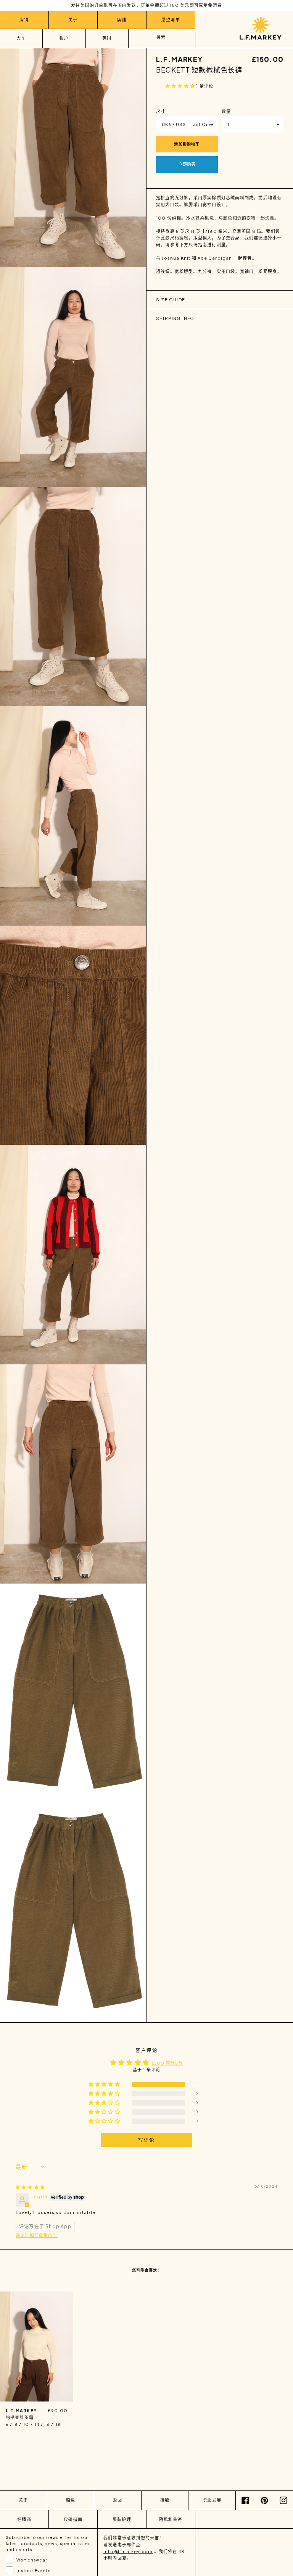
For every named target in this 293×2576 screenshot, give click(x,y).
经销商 (24, 2519)
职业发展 (212, 2500)
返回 (118, 2500)
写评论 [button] (146, 2140)
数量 (226, 111)
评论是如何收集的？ (37, 2235)
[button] (181, 86)
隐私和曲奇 (171, 2519)
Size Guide (171, 300)
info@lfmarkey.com (128, 2551)
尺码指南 (73, 2519)
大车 (21, 38)
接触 (165, 2500)
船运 (71, 2500)
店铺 (24, 20)
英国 (107, 38)
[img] (30, 2187)
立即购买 (187, 164)
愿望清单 (171, 20)
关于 (73, 20)
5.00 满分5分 (167, 2063)
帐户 (64, 38)
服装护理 (122, 2519)
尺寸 (161, 111)
